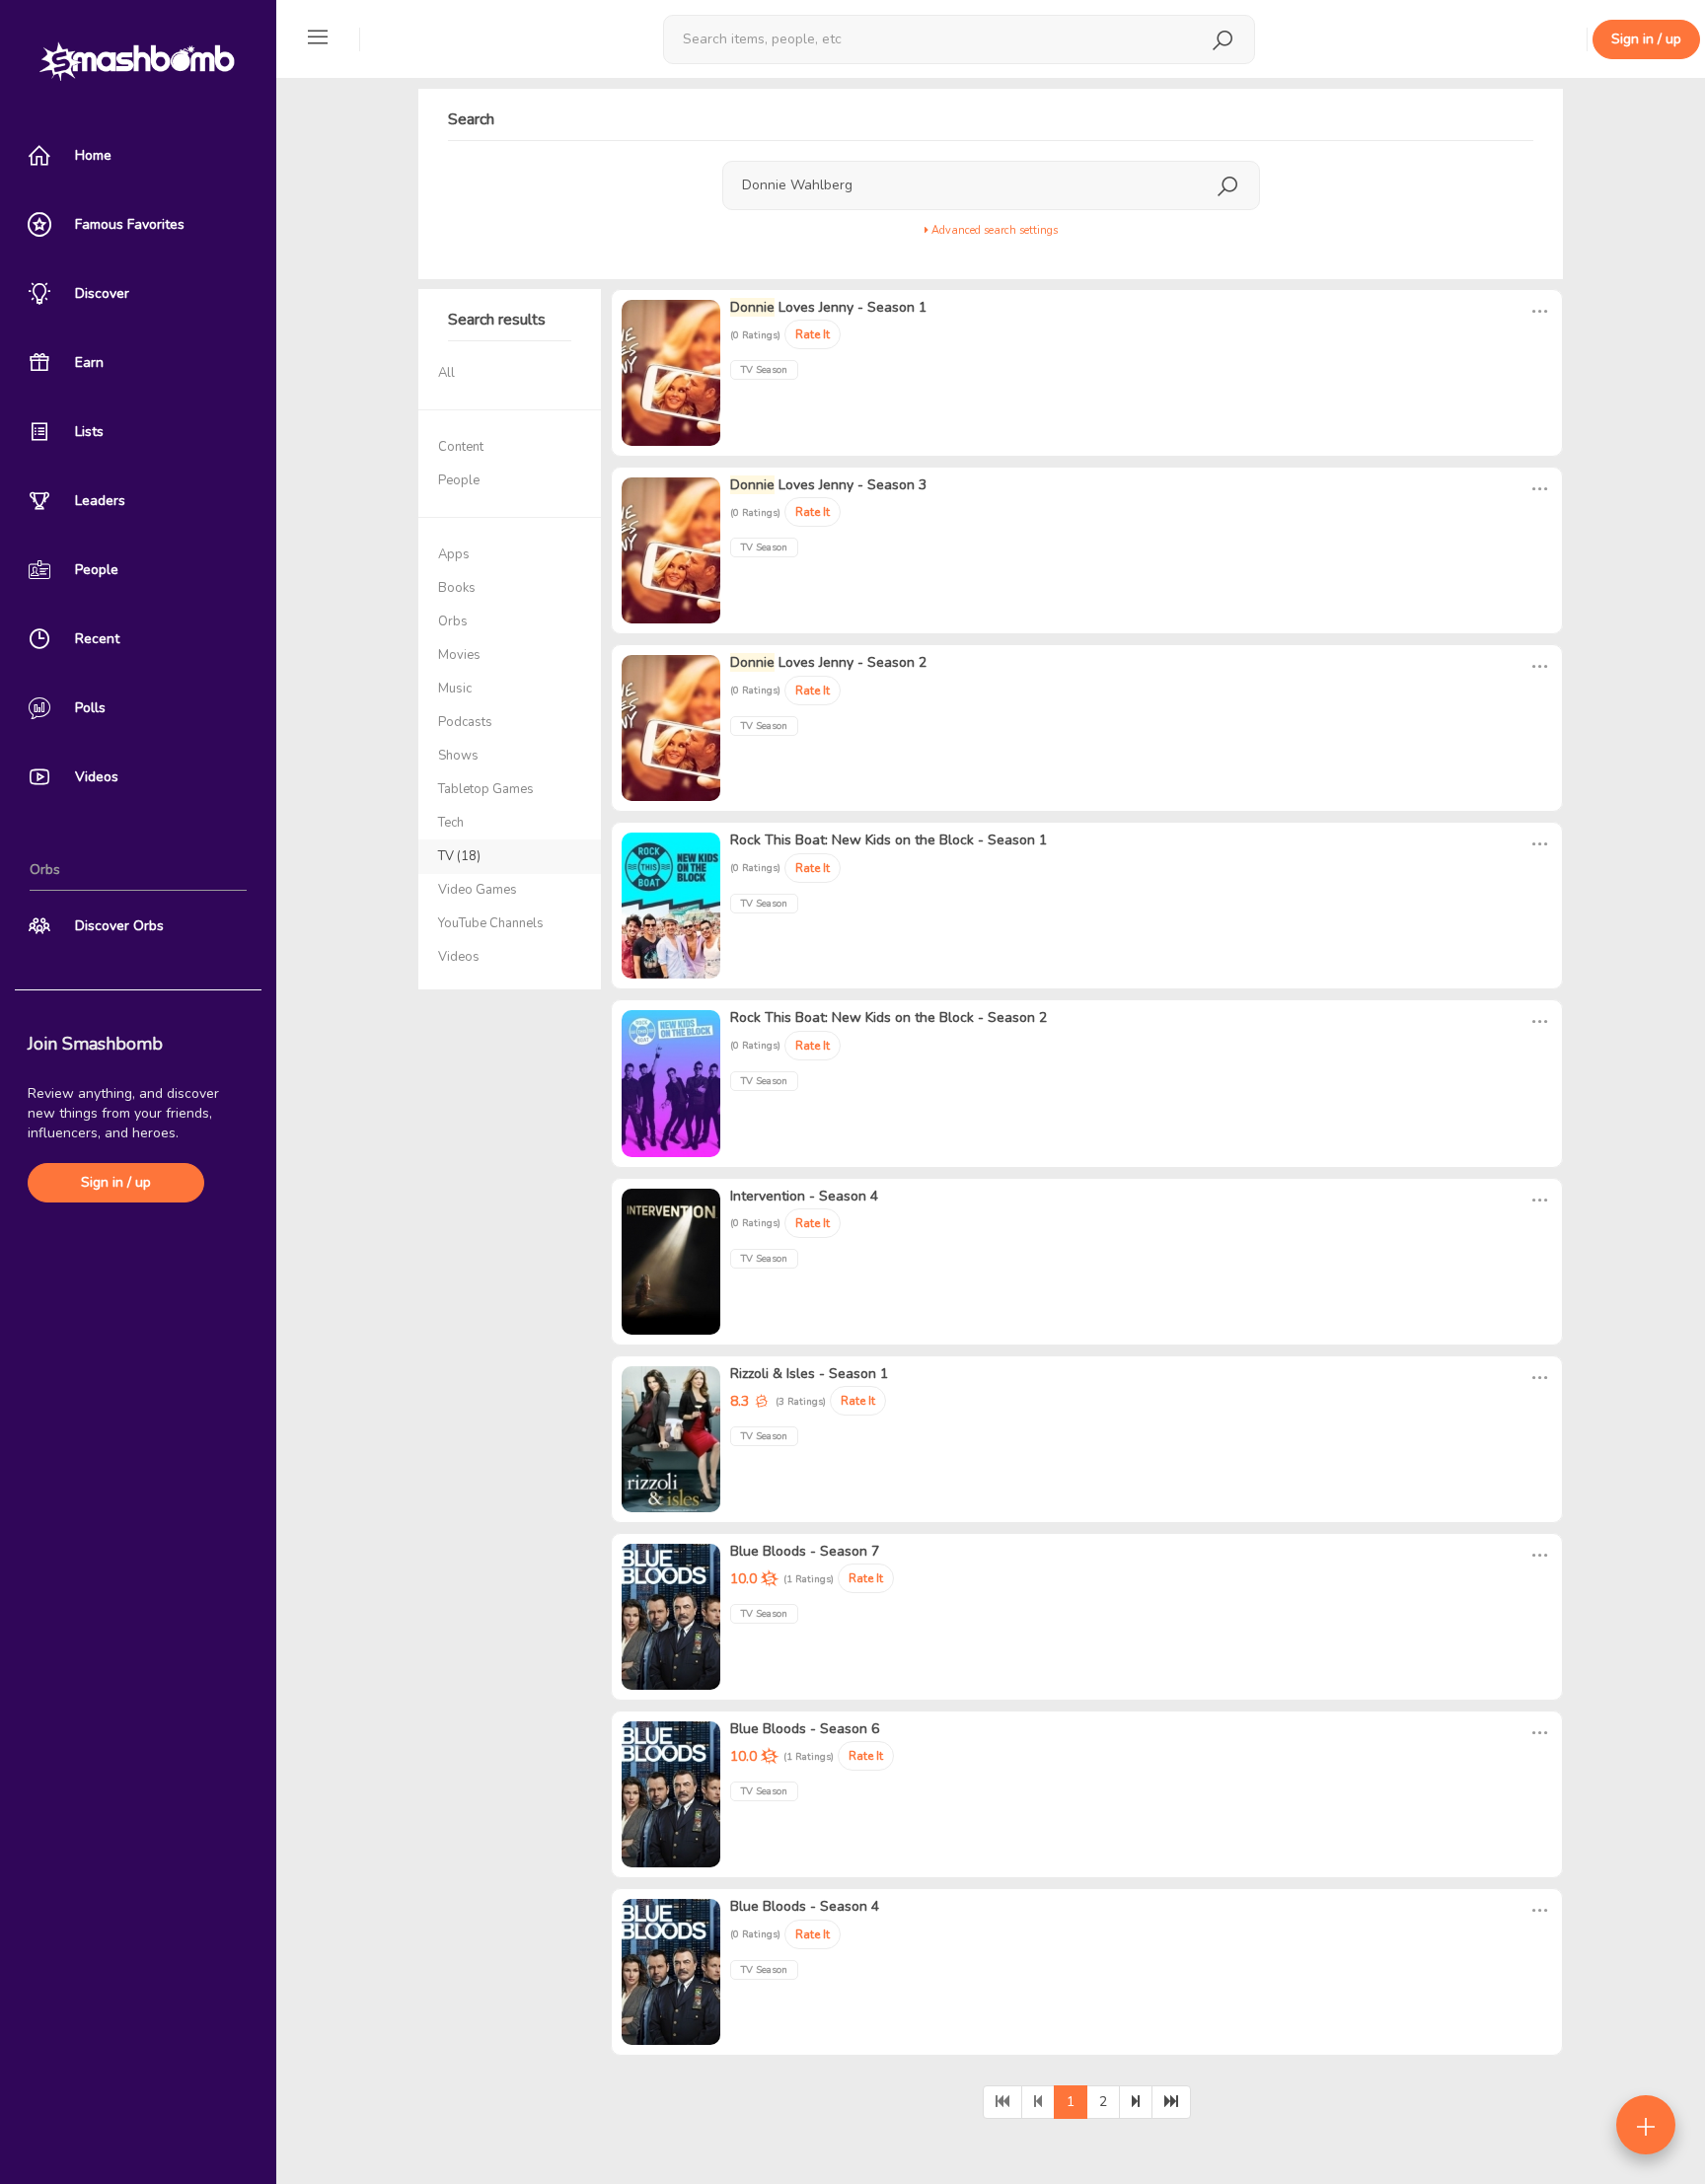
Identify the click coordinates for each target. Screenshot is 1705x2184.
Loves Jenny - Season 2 (828, 662)
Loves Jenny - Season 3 (828, 485)
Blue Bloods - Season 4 (805, 1906)
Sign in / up (116, 1182)
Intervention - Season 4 (804, 1196)
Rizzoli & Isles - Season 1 (809, 1374)
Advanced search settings (993, 230)
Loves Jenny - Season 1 (828, 307)
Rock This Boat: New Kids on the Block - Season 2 (889, 1018)
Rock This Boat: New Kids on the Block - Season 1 (889, 840)
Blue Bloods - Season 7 (805, 1551)
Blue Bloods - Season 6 (805, 1729)
